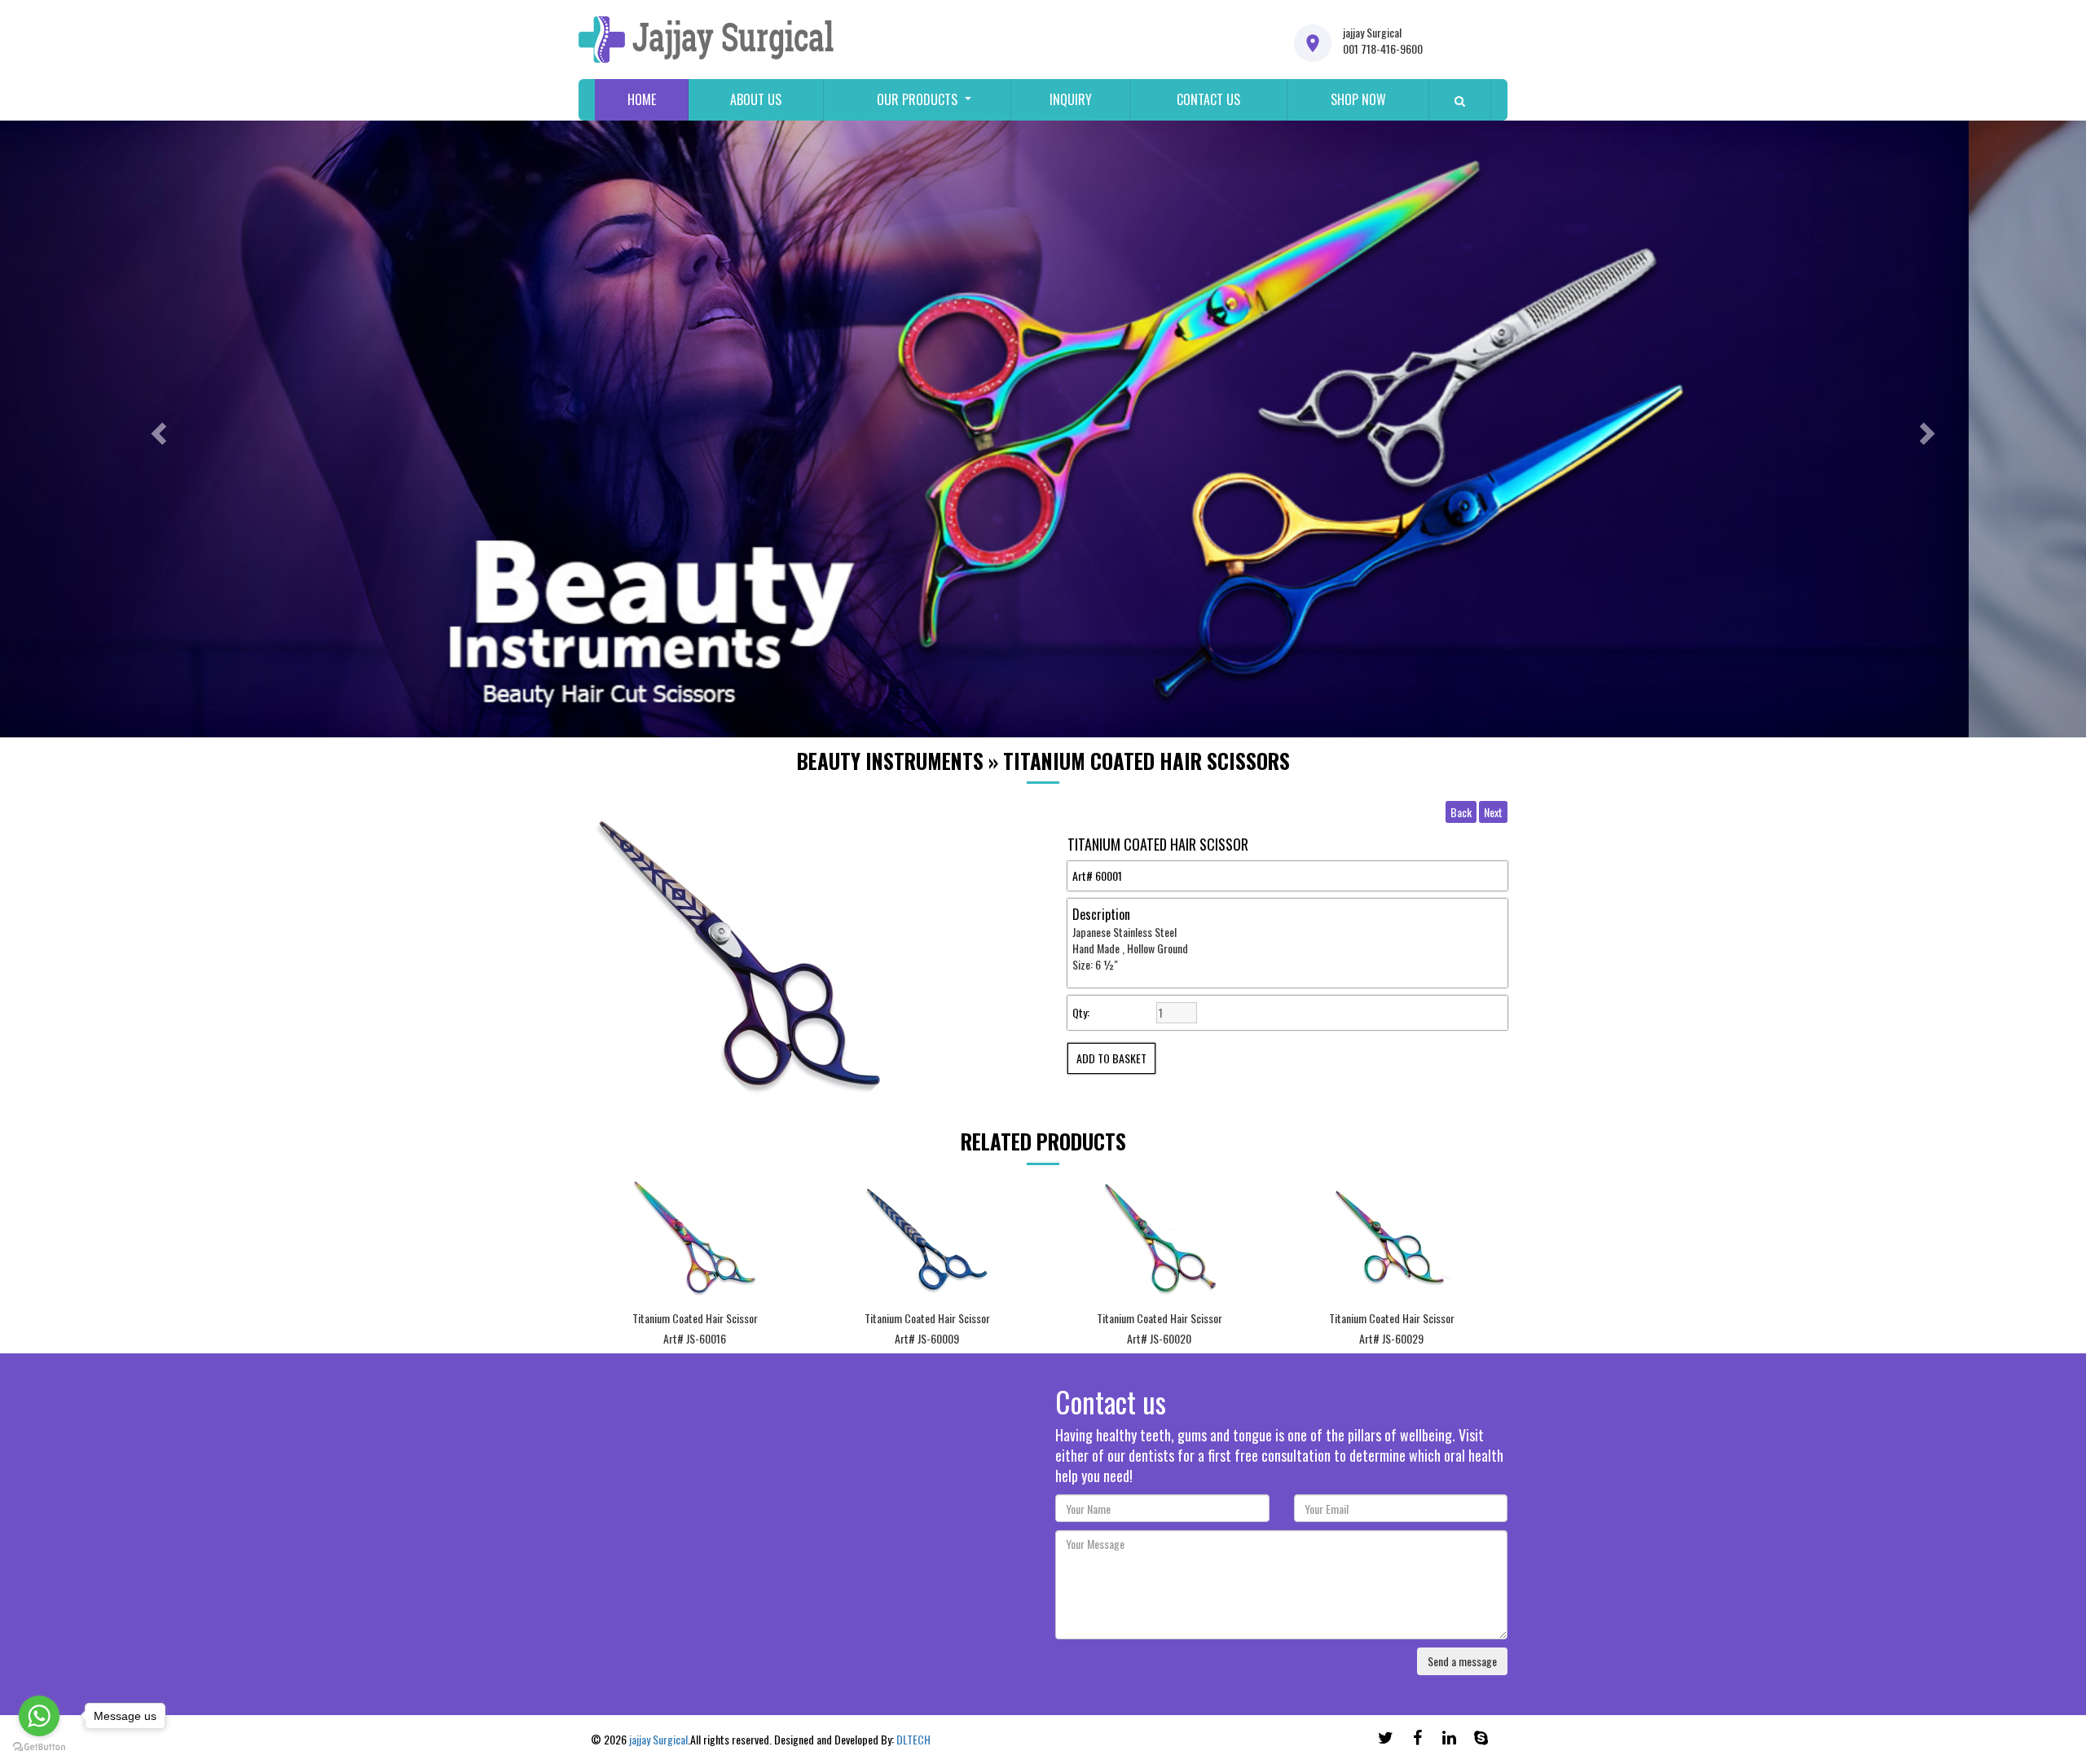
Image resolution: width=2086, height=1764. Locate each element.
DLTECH (913, 1739)
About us (756, 99)
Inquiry (1071, 99)
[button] (156, 429)
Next (1493, 812)
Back (1461, 812)
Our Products (917, 99)
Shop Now (1358, 99)
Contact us (1208, 99)
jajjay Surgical (658, 1739)
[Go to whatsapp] (39, 1716)
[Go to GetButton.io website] (39, 1747)
